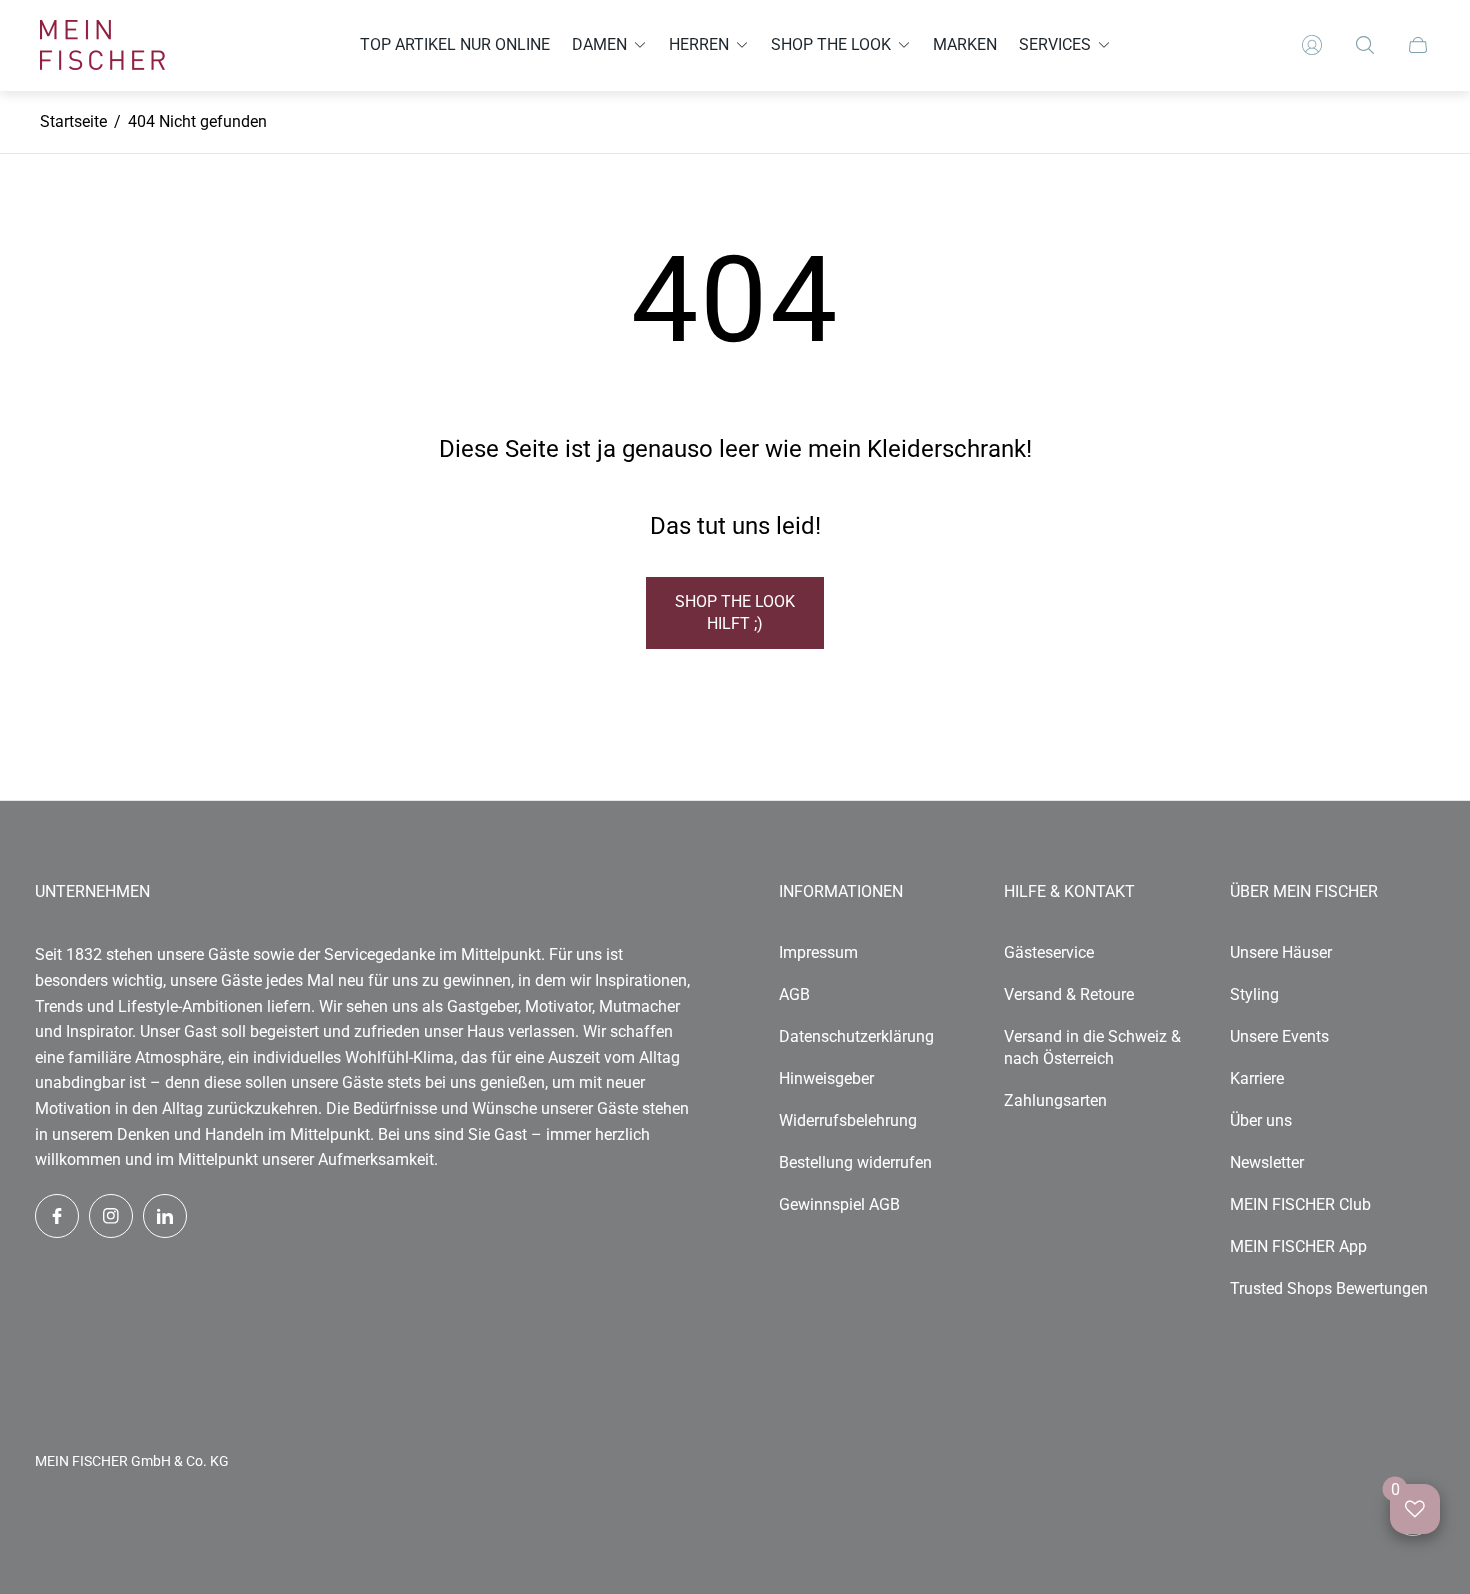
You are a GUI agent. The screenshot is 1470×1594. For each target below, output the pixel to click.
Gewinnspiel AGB (839, 1204)
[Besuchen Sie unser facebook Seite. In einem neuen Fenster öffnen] (57, 1216)
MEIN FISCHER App (1298, 1246)
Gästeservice (1049, 952)
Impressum (818, 952)
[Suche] (1365, 45)
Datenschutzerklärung (856, 1036)
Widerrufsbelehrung (848, 1120)
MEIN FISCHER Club (1300, 1204)
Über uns (1261, 1120)
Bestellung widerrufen (855, 1162)
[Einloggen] (1312, 45)
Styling (1254, 994)
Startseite (73, 121)
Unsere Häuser (1281, 952)
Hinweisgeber (826, 1078)
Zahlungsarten (1055, 1100)
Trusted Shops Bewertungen (1329, 1288)
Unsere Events (1279, 1036)
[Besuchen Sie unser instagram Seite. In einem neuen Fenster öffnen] (111, 1216)
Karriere (1257, 1078)
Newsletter (1267, 1162)
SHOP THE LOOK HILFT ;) (735, 612)
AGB (794, 994)
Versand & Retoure (1069, 994)
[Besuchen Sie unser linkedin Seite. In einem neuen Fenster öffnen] (165, 1216)
